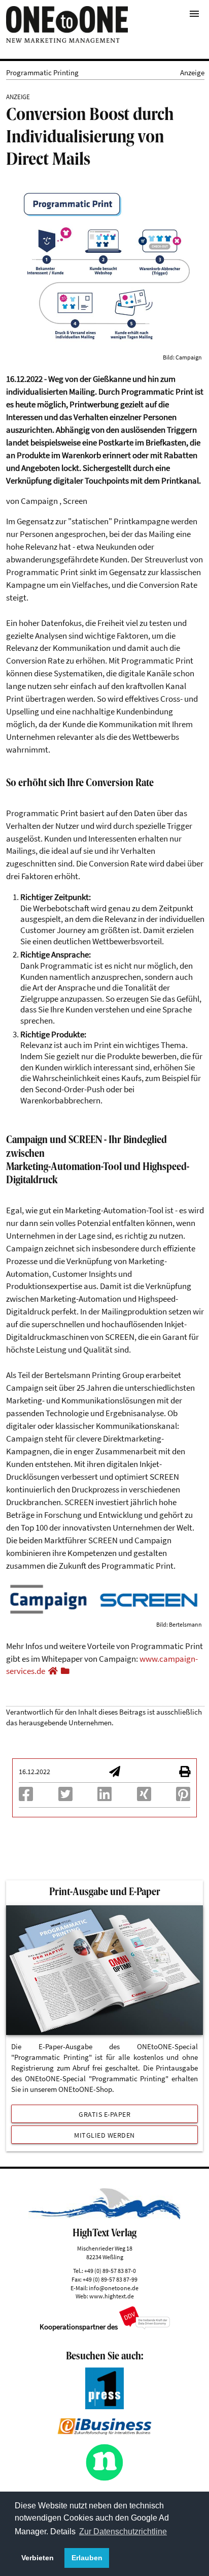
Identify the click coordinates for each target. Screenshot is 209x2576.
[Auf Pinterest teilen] (183, 1797)
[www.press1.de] (104, 2406)
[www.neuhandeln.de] (104, 2479)
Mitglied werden (104, 2135)
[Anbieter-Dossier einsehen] (65, 1671)
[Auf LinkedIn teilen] (104, 1797)
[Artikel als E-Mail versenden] (115, 1773)
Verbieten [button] (38, 2558)
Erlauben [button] (87, 2558)
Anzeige (192, 72)
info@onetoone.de (114, 2288)
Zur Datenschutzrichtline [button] (123, 2532)
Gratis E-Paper (104, 2114)
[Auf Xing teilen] (144, 1797)
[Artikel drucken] (185, 1773)
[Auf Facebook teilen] (26, 1797)
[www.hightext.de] (105, 2217)
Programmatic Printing (42, 72)
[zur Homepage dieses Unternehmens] (53, 1671)
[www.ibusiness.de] (104, 2432)
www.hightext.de (112, 2296)
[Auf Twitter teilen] (65, 1797)
